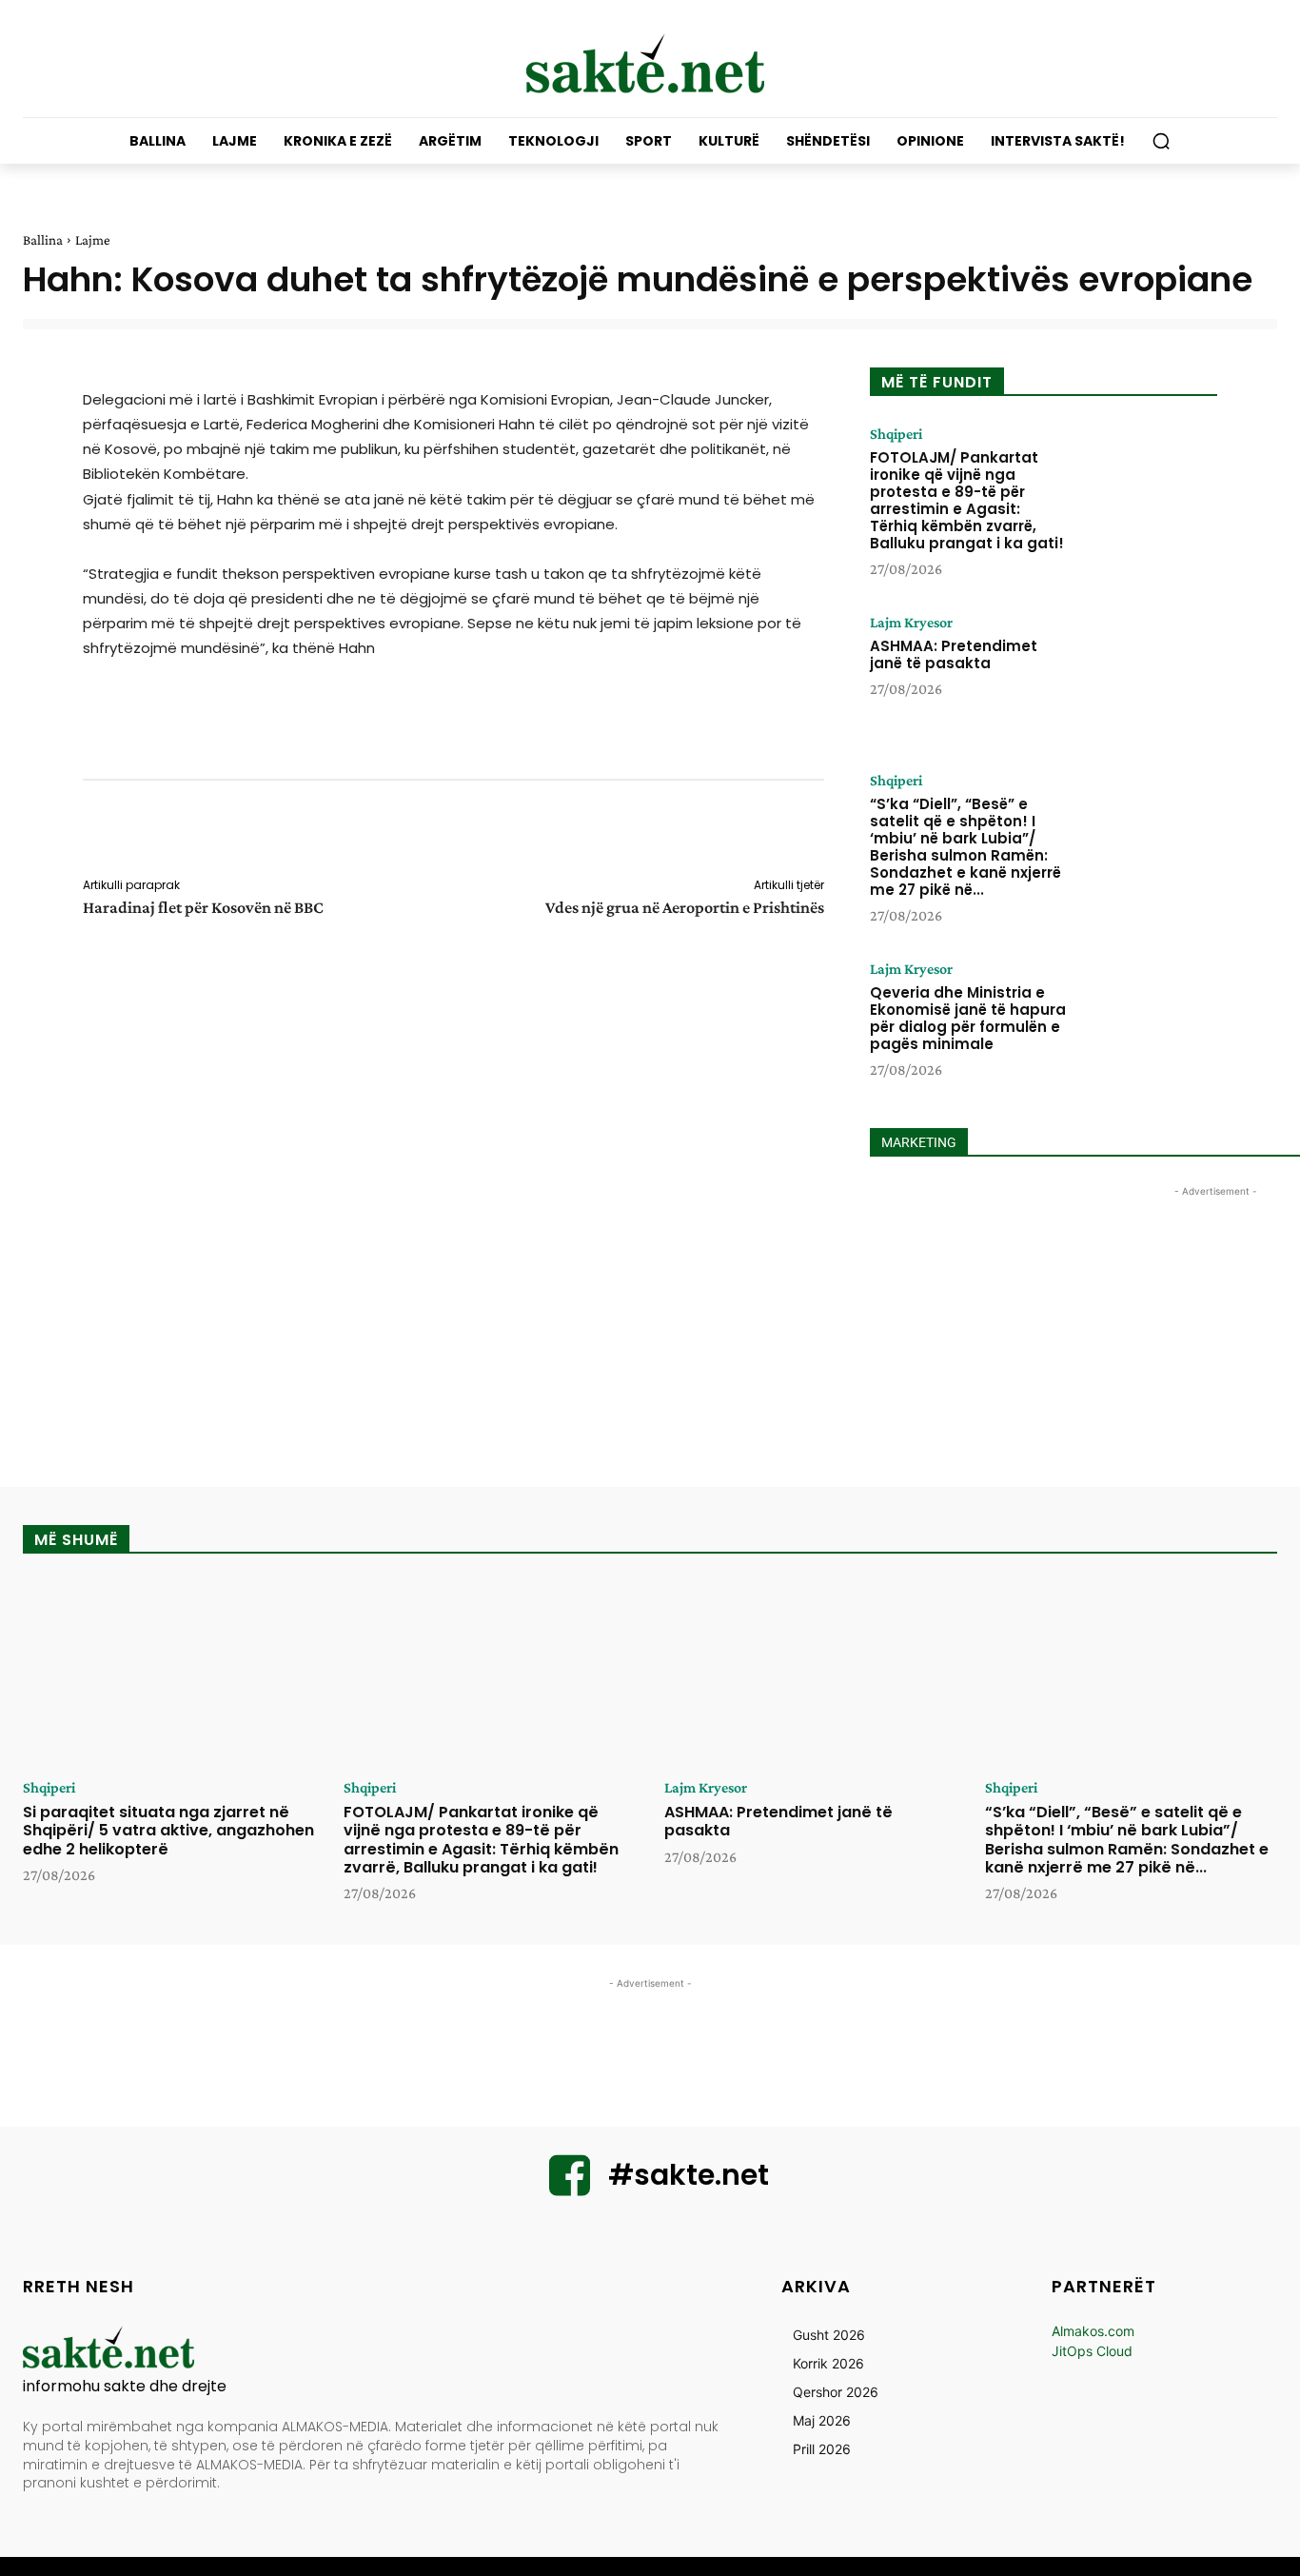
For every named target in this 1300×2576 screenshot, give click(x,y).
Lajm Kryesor (911, 623)
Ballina (43, 240)
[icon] (570, 2187)
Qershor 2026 (836, 2392)
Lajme (93, 240)
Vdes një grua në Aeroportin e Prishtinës (685, 907)
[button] (1161, 141)
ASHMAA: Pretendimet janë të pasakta (954, 654)
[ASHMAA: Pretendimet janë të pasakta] (1148, 674)
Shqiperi (896, 434)
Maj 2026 (822, 2420)
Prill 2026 (822, 2449)
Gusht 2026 (829, 2335)
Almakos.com (1093, 2331)
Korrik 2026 (828, 2363)
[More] (837, 832)
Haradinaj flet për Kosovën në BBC (203, 907)
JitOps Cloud (1092, 2351)
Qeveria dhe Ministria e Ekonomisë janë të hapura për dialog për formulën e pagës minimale (968, 1018)
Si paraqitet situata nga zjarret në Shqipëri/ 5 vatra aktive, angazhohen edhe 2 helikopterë (168, 1830)
